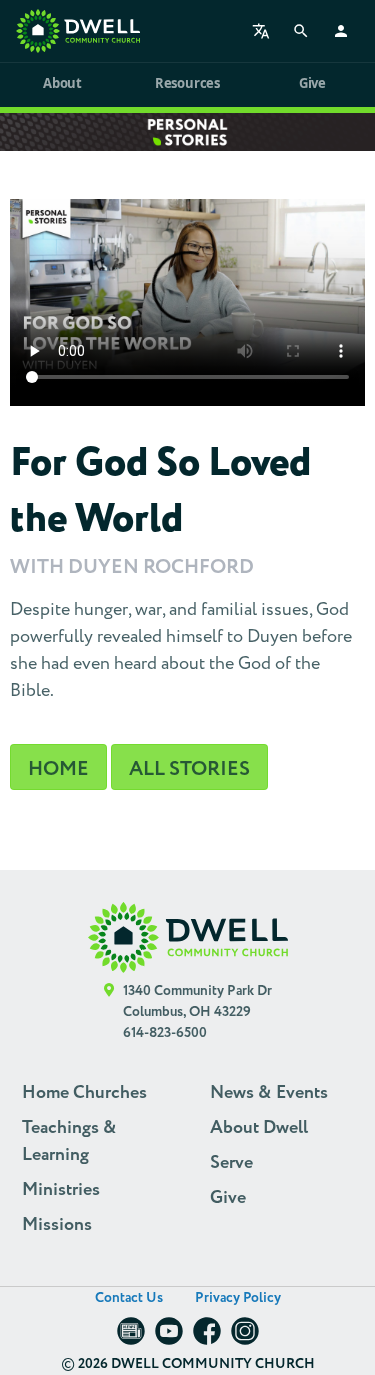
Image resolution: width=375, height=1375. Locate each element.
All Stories (189, 769)
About (62, 83)
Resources (187, 83)
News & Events (269, 1093)
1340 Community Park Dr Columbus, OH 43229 (197, 1001)
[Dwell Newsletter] (131, 1337)
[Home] (78, 31)
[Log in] (341, 31)
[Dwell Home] (188, 937)
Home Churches (84, 1093)
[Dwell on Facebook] (207, 1337)
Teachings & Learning (69, 1141)
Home (58, 769)
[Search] (301, 31)
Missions (57, 1225)
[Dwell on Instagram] (245, 1337)
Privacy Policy (238, 1298)
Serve (231, 1163)
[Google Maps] (109, 1012)
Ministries (61, 1190)
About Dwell (259, 1128)
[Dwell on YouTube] (169, 1337)
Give (312, 83)
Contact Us (129, 1298)
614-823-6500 (165, 1033)
